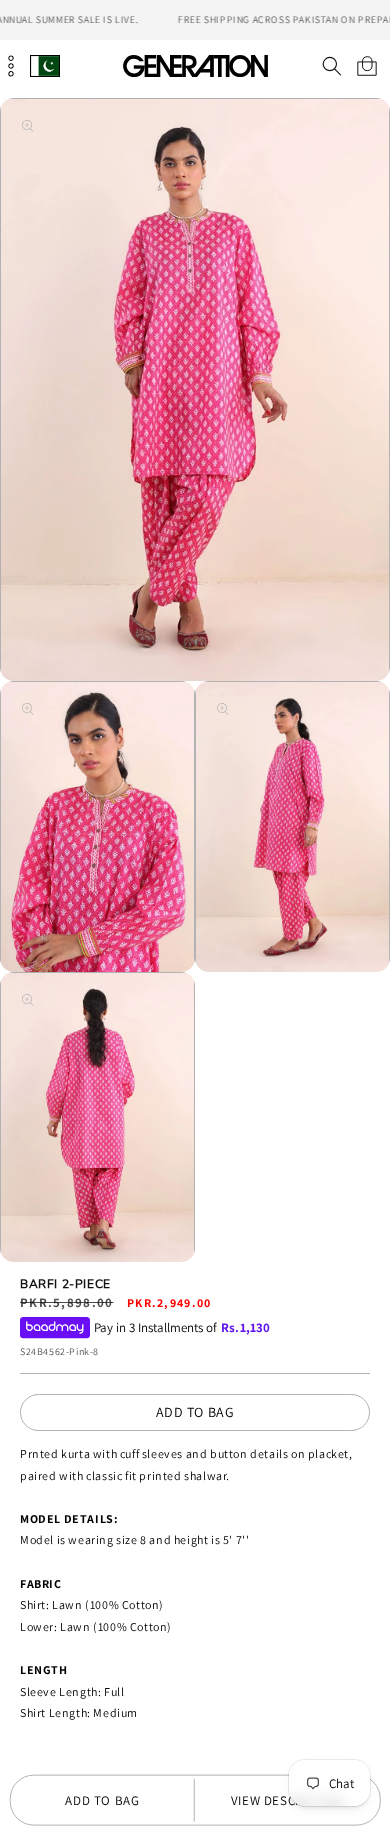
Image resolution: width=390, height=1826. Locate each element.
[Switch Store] (45, 65)
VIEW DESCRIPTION (287, 1800)
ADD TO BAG (195, 1412)
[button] (331, 66)
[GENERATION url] (195, 65)
